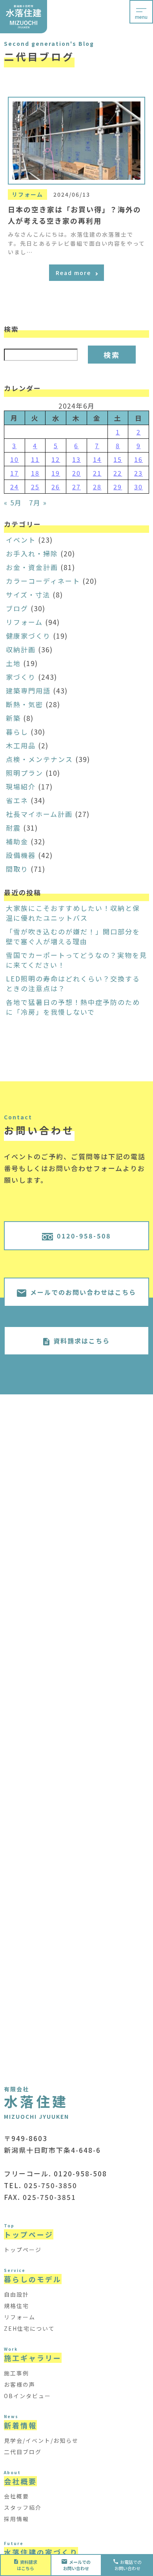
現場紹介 (21, 787)
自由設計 (16, 2294)
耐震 (13, 828)
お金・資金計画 (32, 567)
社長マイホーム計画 (39, 814)
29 (118, 487)
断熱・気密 (25, 704)
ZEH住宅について (29, 2328)
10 (15, 459)
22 (118, 473)
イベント (21, 540)
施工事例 (16, 2373)
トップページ (23, 2250)
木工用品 (21, 745)
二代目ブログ (23, 2452)
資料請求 (27, 2565)
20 (76, 473)
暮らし (17, 732)
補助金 (17, 841)
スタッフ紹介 (23, 2507)
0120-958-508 (84, 1236)
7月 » (38, 502)
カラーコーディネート (43, 581)
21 (97, 473)
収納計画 (21, 649)
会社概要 (16, 2496)
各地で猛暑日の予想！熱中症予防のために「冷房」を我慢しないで (73, 1007)
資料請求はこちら (82, 1341)
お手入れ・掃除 (32, 553)
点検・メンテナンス (39, 759)
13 (76, 459)
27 (76, 487)
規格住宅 (16, 2306)
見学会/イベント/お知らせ (41, 2440)
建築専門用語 (28, 691)
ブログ (17, 608)
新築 (13, 718)
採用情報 (16, 2519)
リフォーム (24, 622)
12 (56, 459)
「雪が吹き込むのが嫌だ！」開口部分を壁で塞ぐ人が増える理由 (73, 936)
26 (56, 487)
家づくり (21, 677)
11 (35, 459)
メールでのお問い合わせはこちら (83, 1292)
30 (138, 487)
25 (35, 487)
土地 (13, 663)
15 (118, 459)
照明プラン (25, 773)
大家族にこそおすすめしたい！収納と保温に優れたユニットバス (73, 913)
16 (138, 459)
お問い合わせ (77, 2565)
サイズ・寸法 (28, 595)
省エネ (17, 800)
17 (15, 473)
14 (97, 459)
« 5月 (13, 502)
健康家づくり (28, 636)
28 (97, 487)
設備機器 (21, 855)
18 (35, 473)
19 (56, 473)
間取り (17, 869)
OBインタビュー (27, 2396)
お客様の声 (20, 2384)
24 (15, 487)
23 (138, 473)
